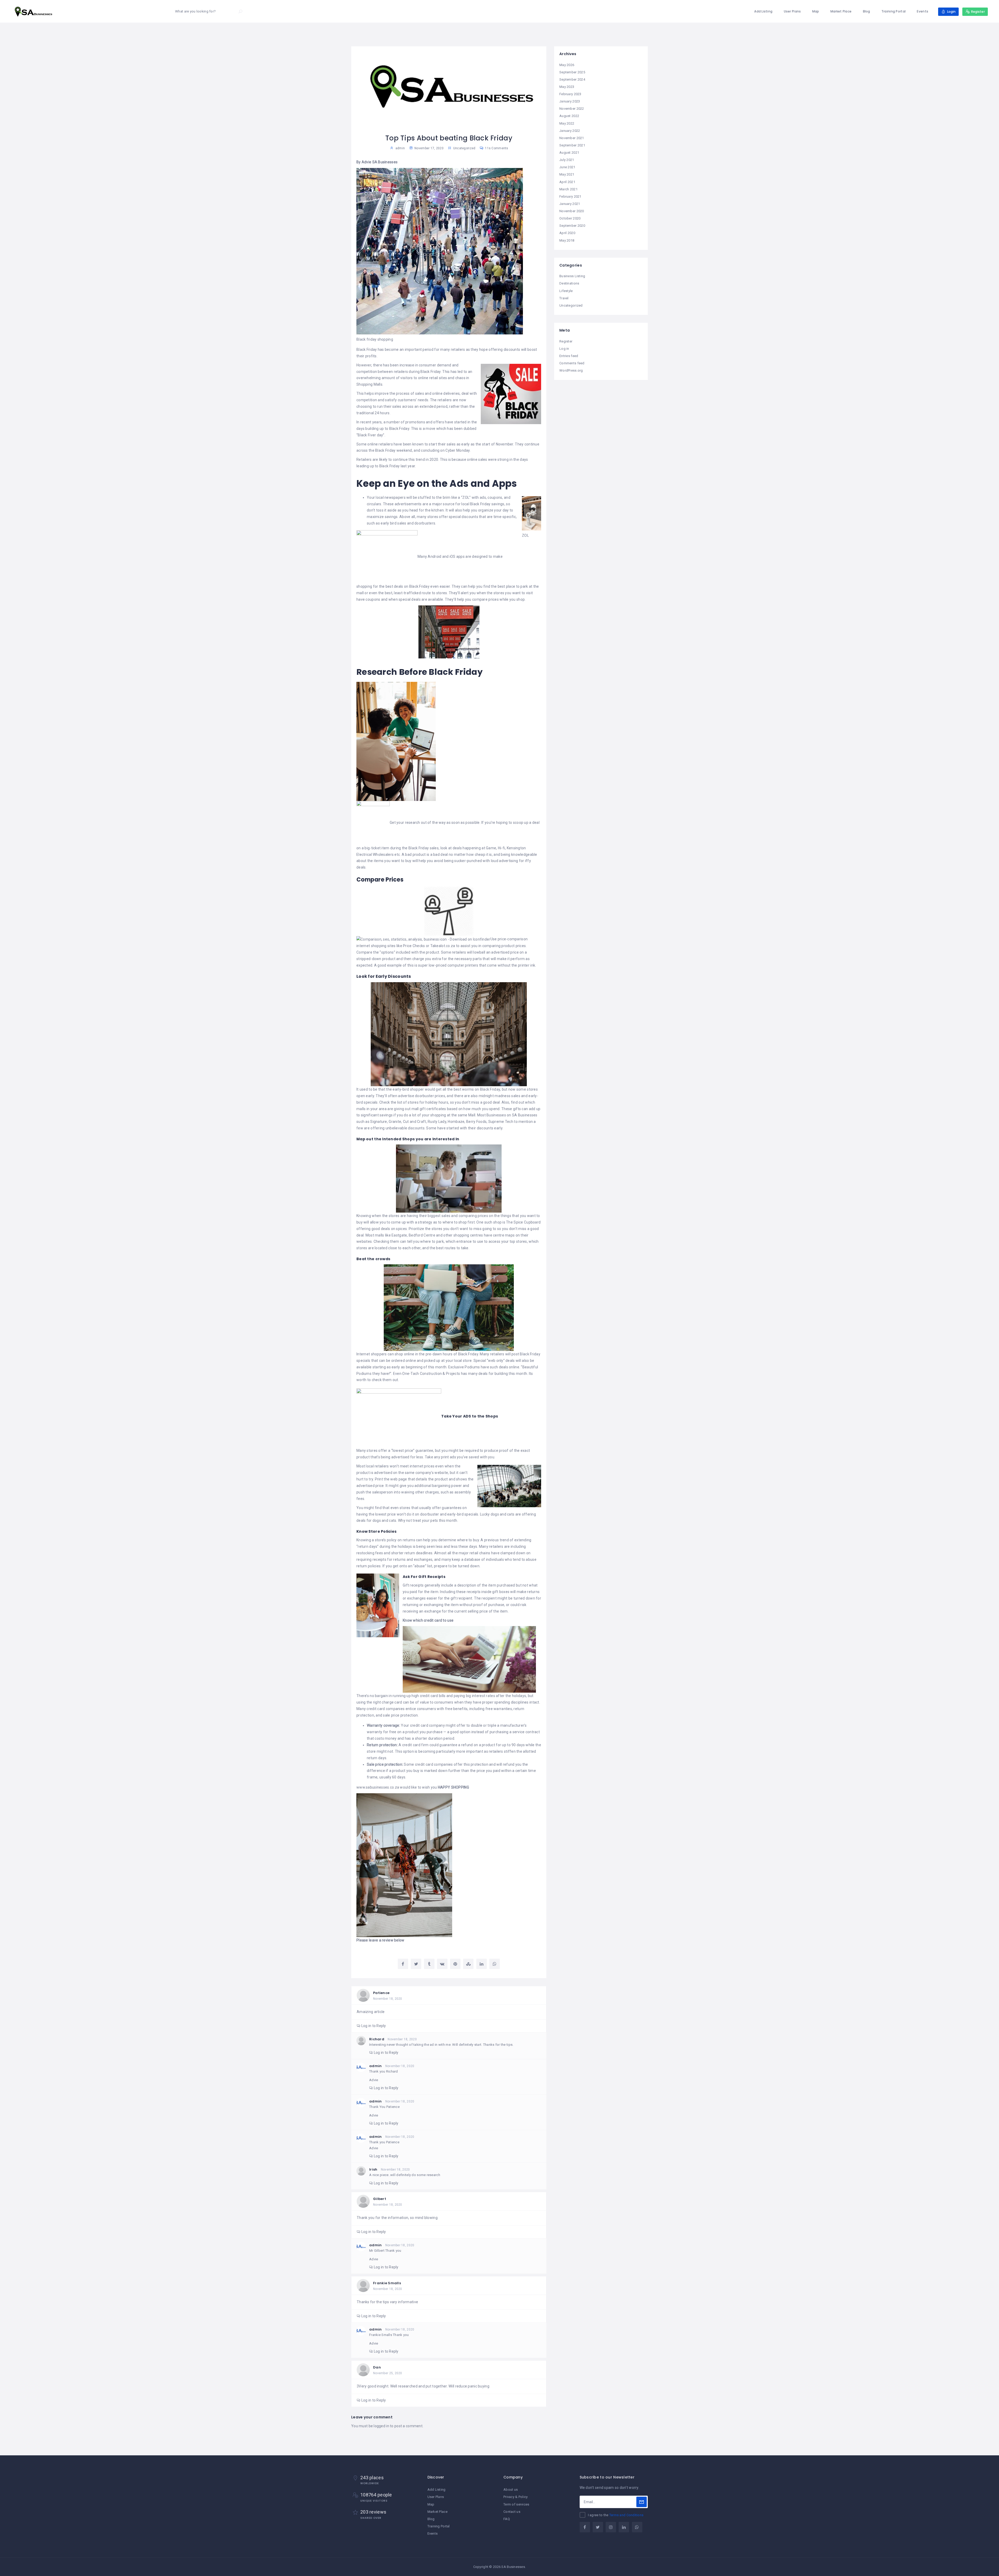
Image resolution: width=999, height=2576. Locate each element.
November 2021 (572, 138)
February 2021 (570, 196)
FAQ (507, 2519)
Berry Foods (476, 1122)
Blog (867, 11)
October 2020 (570, 218)
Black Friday (481, 504)
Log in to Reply (374, 2026)
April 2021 (567, 182)
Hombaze (456, 1122)
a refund (465, 1745)
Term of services (516, 2504)
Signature (379, 1122)
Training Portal (894, 11)
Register (566, 341)
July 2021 (567, 160)
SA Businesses (525, 1115)
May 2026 (567, 65)
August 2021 (569, 153)
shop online (404, 1354)
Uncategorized (464, 148)
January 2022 (570, 131)
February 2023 (570, 94)
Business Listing (572, 276)
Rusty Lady (437, 1122)
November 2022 (572, 109)
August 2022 (569, 116)
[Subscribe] (642, 2502)
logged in (381, 2426)
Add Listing (763, 11)
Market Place (841, 11)
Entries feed (569, 356)
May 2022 (567, 123)
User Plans (792, 11)
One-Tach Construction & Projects (431, 1374)
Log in (564, 349)
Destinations (569, 283)
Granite (395, 1122)
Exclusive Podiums (464, 1367)
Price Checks (414, 946)
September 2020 (572, 226)
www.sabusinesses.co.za (378, 1787)
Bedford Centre (422, 1235)
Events (923, 11)
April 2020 (567, 233)
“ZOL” (466, 497)
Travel (564, 298)
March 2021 (568, 189)
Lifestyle (566, 291)
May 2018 (567, 240)
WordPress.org (571, 370)
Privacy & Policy (515, 2497)
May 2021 (567, 174)
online (411, 1361)
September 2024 (572, 79)
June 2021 (567, 167)
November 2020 (572, 211)
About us (511, 2490)
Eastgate (399, 1235)
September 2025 (572, 72)
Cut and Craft (415, 1122)
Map (816, 11)
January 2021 (570, 204)
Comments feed (572, 363)
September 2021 (572, 145)
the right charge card (384, 1702)
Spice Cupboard (527, 1222)
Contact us (512, 2512)
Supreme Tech (501, 1122)
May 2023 (567, 87)
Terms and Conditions (626, 2515)
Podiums (364, 1374)
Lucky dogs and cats (497, 1514)
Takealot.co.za (443, 946)
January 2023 (570, 101)
